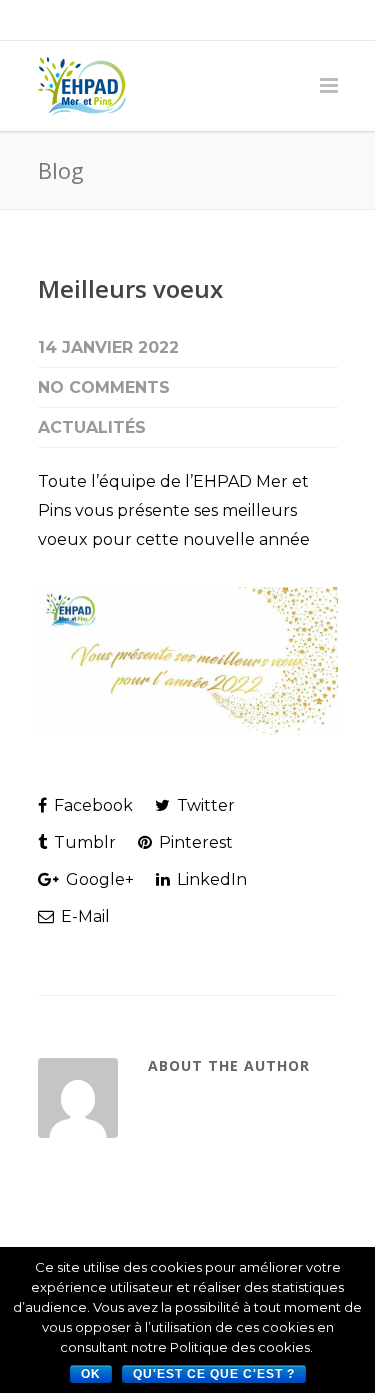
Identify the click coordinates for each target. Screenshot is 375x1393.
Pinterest (194, 842)
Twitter (204, 805)
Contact (148, 20)
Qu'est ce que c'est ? (214, 1374)
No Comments (104, 387)
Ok (91, 1374)
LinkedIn (210, 879)
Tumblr (83, 842)
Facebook (91, 805)
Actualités (92, 427)
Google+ (98, 879)
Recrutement (237, 20)
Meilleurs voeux (130, 288)
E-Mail (83, 916)
